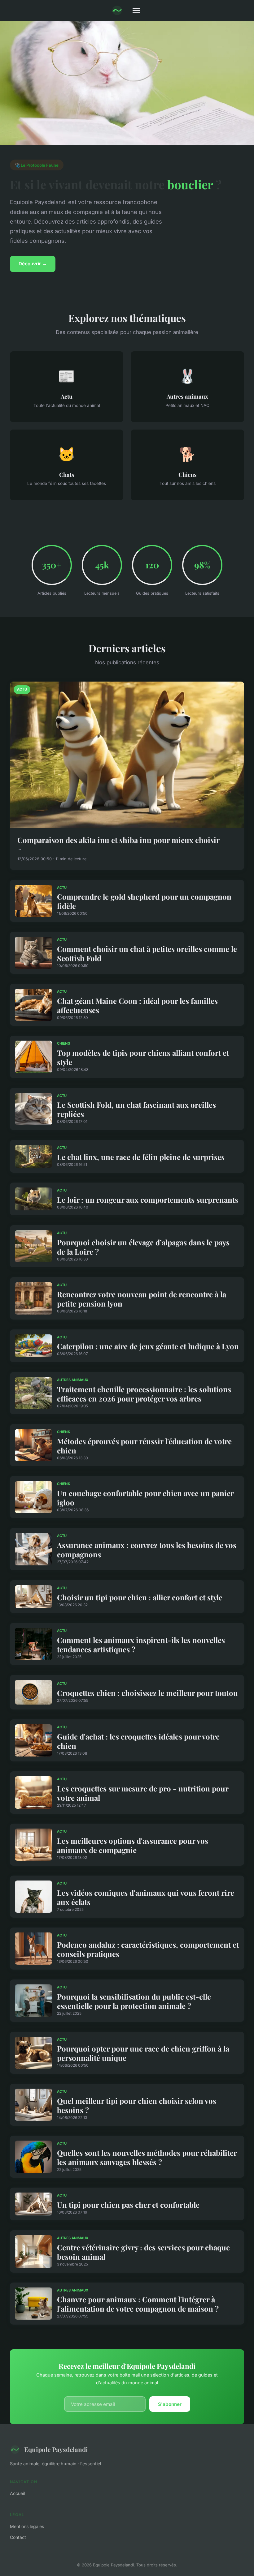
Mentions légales (27, 2526)
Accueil (17, 2493)
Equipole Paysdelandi (56, 2449)
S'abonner (170, 2404)
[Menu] (136, 11)
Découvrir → (33, 264)
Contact (18, 2537)
